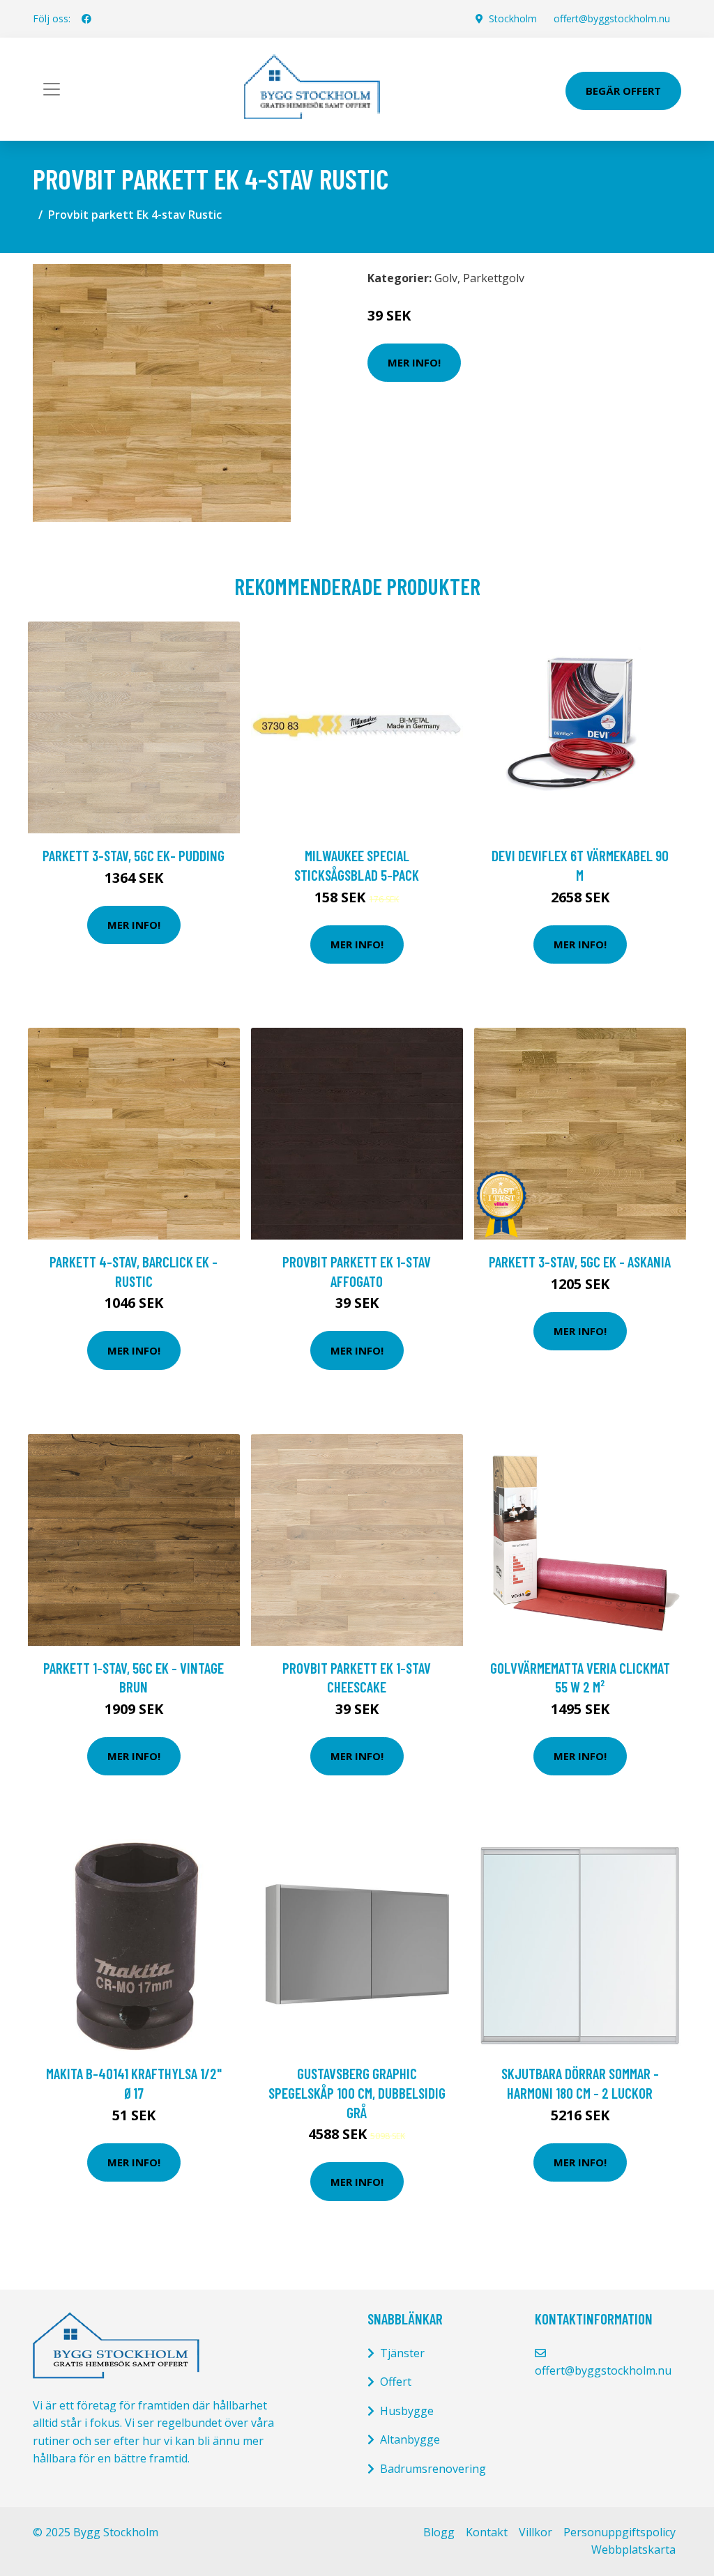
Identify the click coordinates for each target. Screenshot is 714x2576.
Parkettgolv (494, 278)
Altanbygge (410, 2439)
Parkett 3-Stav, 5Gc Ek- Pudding (134, 855)
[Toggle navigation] (52, 89)
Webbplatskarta (633, 2550)
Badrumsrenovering (433, 2469)
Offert (396, 2382)
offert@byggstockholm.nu (612, 18)
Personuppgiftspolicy (620, 2532)
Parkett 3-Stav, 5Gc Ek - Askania (580, 1262)
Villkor (535, 2532)
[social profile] (86, 19)
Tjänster (402, 2353)
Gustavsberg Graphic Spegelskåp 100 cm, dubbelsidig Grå (357, 2092)
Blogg (439, 2532)
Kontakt (487, 2532)
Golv (446, 278)
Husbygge (407, 2411)
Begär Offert (623, 91)
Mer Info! (414, 362)
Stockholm (513, 18)
